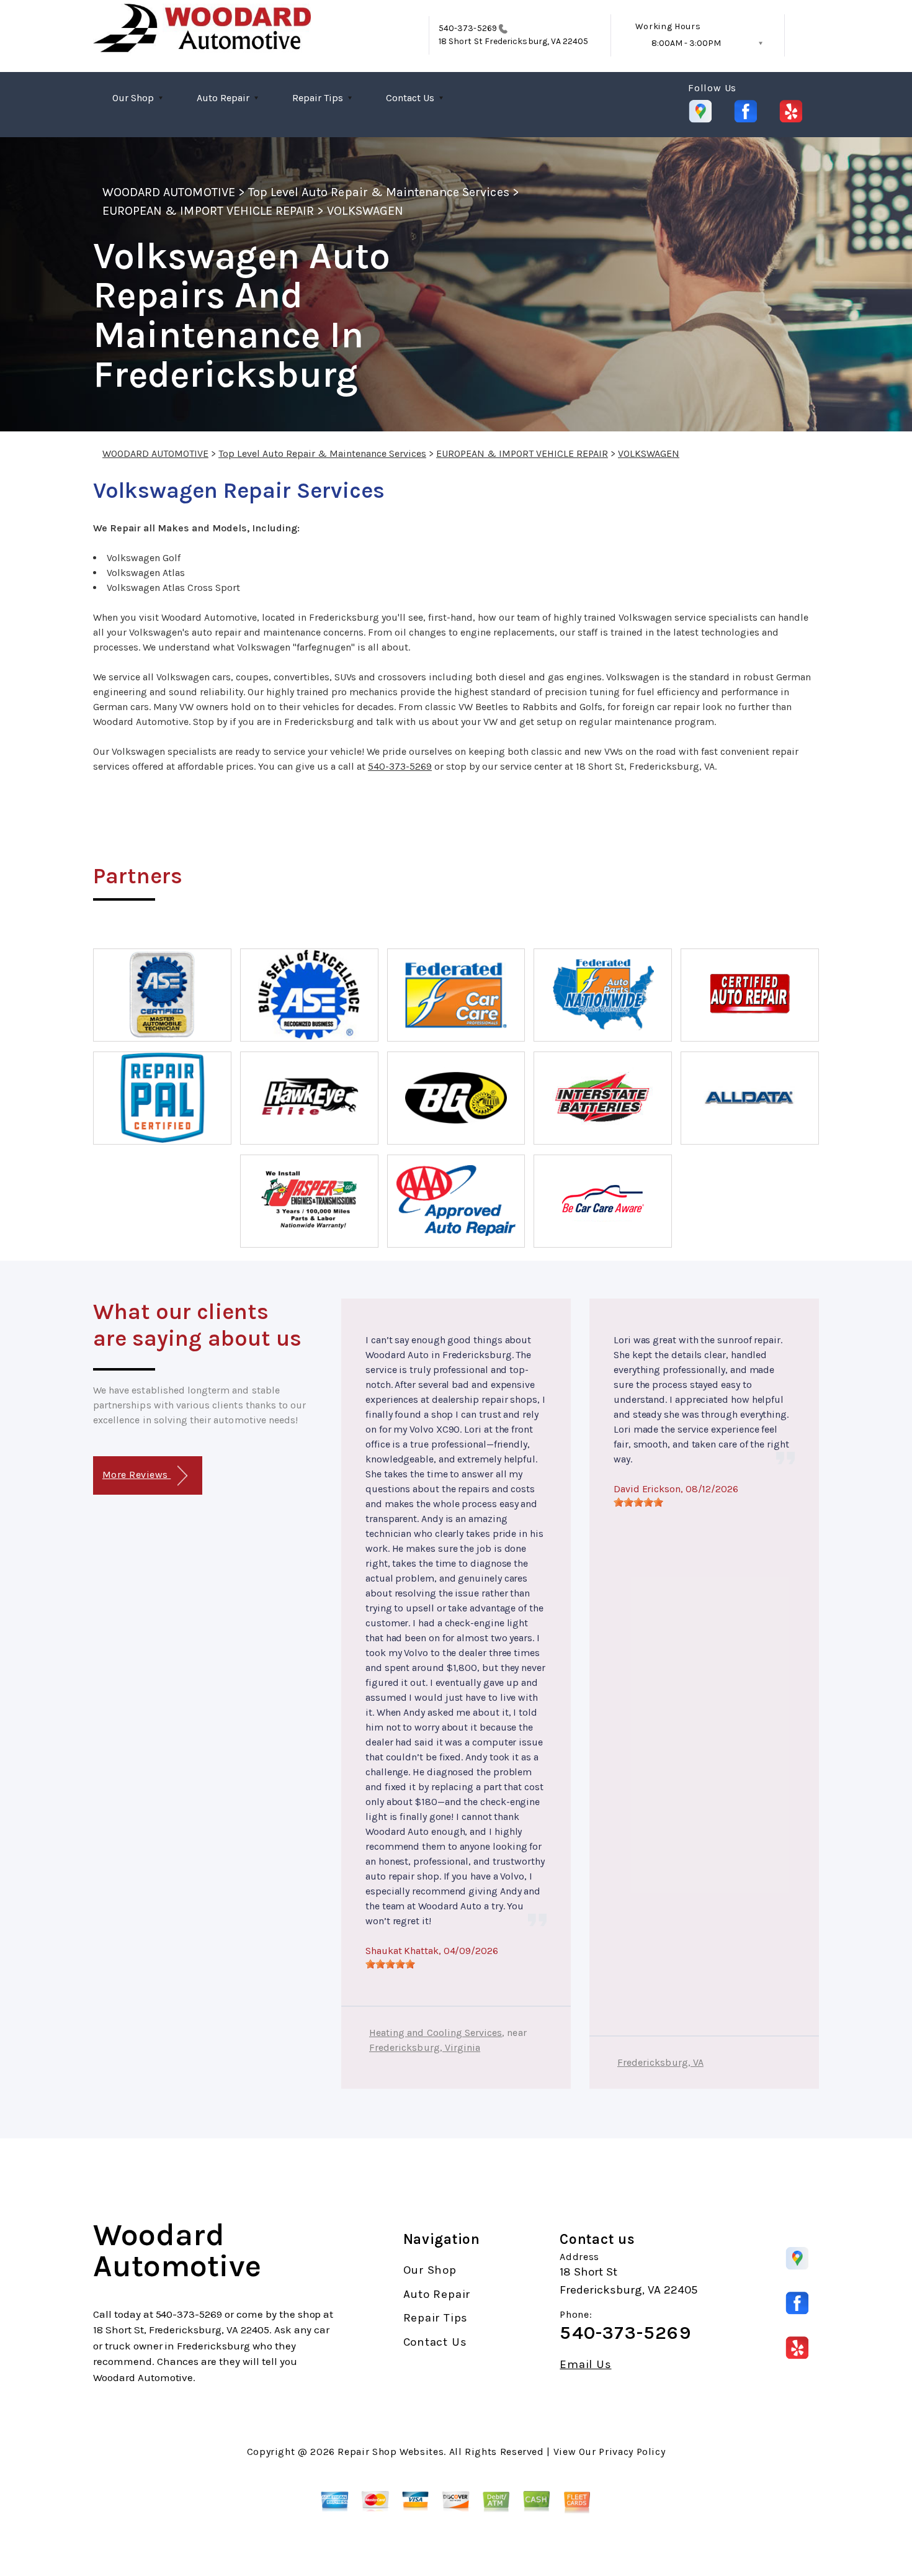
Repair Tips (318, 98)
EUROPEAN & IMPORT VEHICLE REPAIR (208, 211)
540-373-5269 (468, 28)
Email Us (585, 2365)
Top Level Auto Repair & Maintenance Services (379, 192)
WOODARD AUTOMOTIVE (169, 192)
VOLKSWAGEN (365, 211)
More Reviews (136, 1475)
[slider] (390, 1964)
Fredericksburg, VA (660, 2062)
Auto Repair (223, 98)
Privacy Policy (632, 2452)
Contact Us (410, 98)
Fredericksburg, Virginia (425, 2047)
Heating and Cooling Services (436, 2033)
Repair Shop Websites (391, 2452)
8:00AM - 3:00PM (686, 43)
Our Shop (133, 98)
